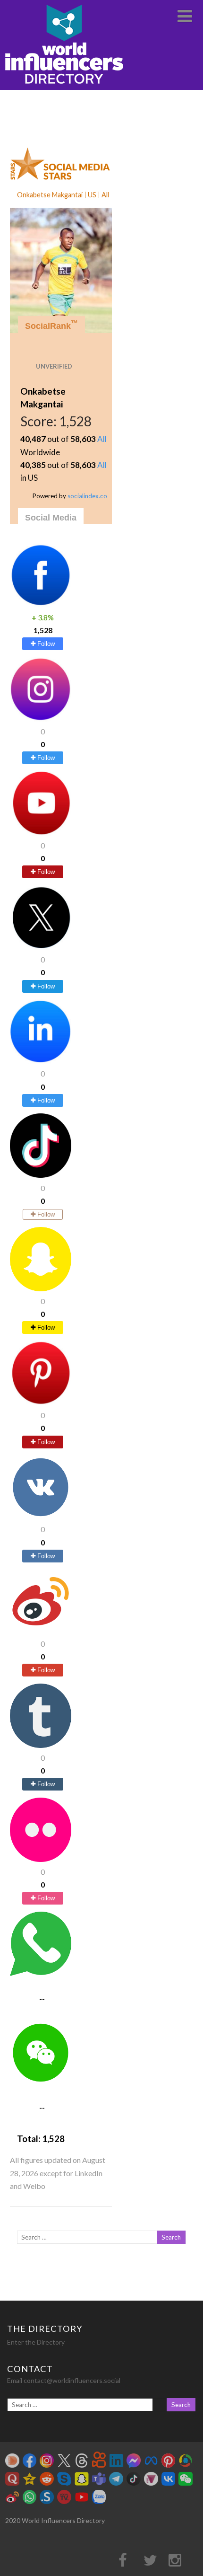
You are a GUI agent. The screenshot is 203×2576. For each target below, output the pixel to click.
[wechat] (41, 2082)
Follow (45, 644)
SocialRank (51, 325)
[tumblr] (41, 1745)
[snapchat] (41, 1288)
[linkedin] (41, 1061)
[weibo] (41, 1630)
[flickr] (41, 1859)
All (102, 439)
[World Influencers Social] (64, 85)
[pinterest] (41, 1402)
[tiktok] (41, 1175)
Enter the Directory (36, 2342)
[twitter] (41, 947)
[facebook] (41, 604)
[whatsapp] (41, 1973)
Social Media (51, 518)
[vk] (41, 1516)
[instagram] (41, 719)
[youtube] (41, 833)
